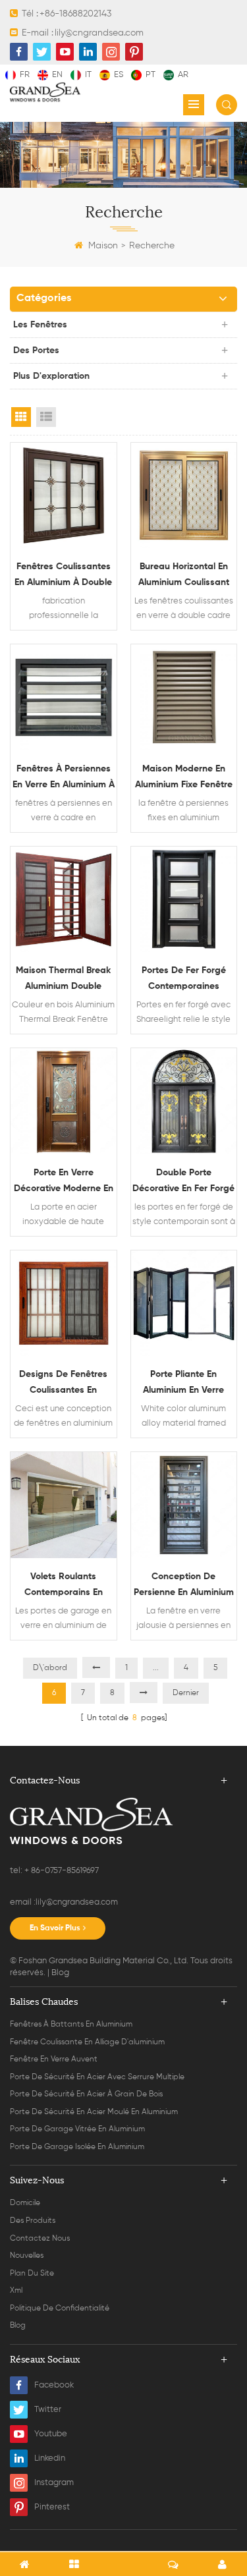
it (88, 75)
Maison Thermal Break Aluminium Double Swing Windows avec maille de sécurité (63, 980)
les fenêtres (40, 325)
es (119, 75)
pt (151, 75)
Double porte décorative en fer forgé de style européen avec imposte (183, 1182)
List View (46, 417)
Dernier (186, 1693)
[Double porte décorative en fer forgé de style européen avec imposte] (184, 1101)
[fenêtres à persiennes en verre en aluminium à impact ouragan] (64, 697)
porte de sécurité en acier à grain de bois (86, 2094)
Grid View (21, 417)
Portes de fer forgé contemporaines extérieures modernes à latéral (184, 980)
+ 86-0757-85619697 (61, 1871)
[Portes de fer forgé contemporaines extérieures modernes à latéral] (184, 900)
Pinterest (52, 2507)
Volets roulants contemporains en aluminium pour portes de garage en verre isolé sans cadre (63, 1586)
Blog (60, 1973)
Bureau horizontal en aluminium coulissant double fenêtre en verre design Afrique (184, 576)
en (57, 75)
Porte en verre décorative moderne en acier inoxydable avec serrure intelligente (64, 1182)
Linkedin (50, 2458)
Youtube (51, 2434)
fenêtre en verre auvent (54, 2059)
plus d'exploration (51, 376)
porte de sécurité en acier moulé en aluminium (94, 2112)
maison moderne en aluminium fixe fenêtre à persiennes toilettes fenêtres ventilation (184, 778)
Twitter (48, 2410)
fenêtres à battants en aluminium (71, 2025)
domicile (25, 2203)
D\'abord (50, 1668)
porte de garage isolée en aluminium (77, 2147)
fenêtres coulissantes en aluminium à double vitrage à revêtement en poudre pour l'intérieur (63, 576)
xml (16, 2291)
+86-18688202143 (75, 14)
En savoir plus (55, 1928)
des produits (33, 2221)
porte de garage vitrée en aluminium (77, 2129)
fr (25, 75)
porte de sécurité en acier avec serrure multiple (97, 2077)
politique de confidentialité (60, 2309)
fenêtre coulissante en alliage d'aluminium (87, 2042)
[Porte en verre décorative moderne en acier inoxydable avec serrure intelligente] (64, 1101)
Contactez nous (40, 2239)
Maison (103, 246)
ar (183, 75)
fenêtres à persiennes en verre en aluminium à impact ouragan (64, 778)
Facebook (54, 2385)
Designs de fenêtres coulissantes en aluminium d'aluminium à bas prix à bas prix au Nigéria (64, 1384)
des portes (36, 350)
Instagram (54, 2483)
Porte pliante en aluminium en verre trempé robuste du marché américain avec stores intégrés (184, 1384)
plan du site (32, 2274)
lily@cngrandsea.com (99, 33)
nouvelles (27, 2256)
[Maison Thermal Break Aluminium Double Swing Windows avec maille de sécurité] (64, 900)
